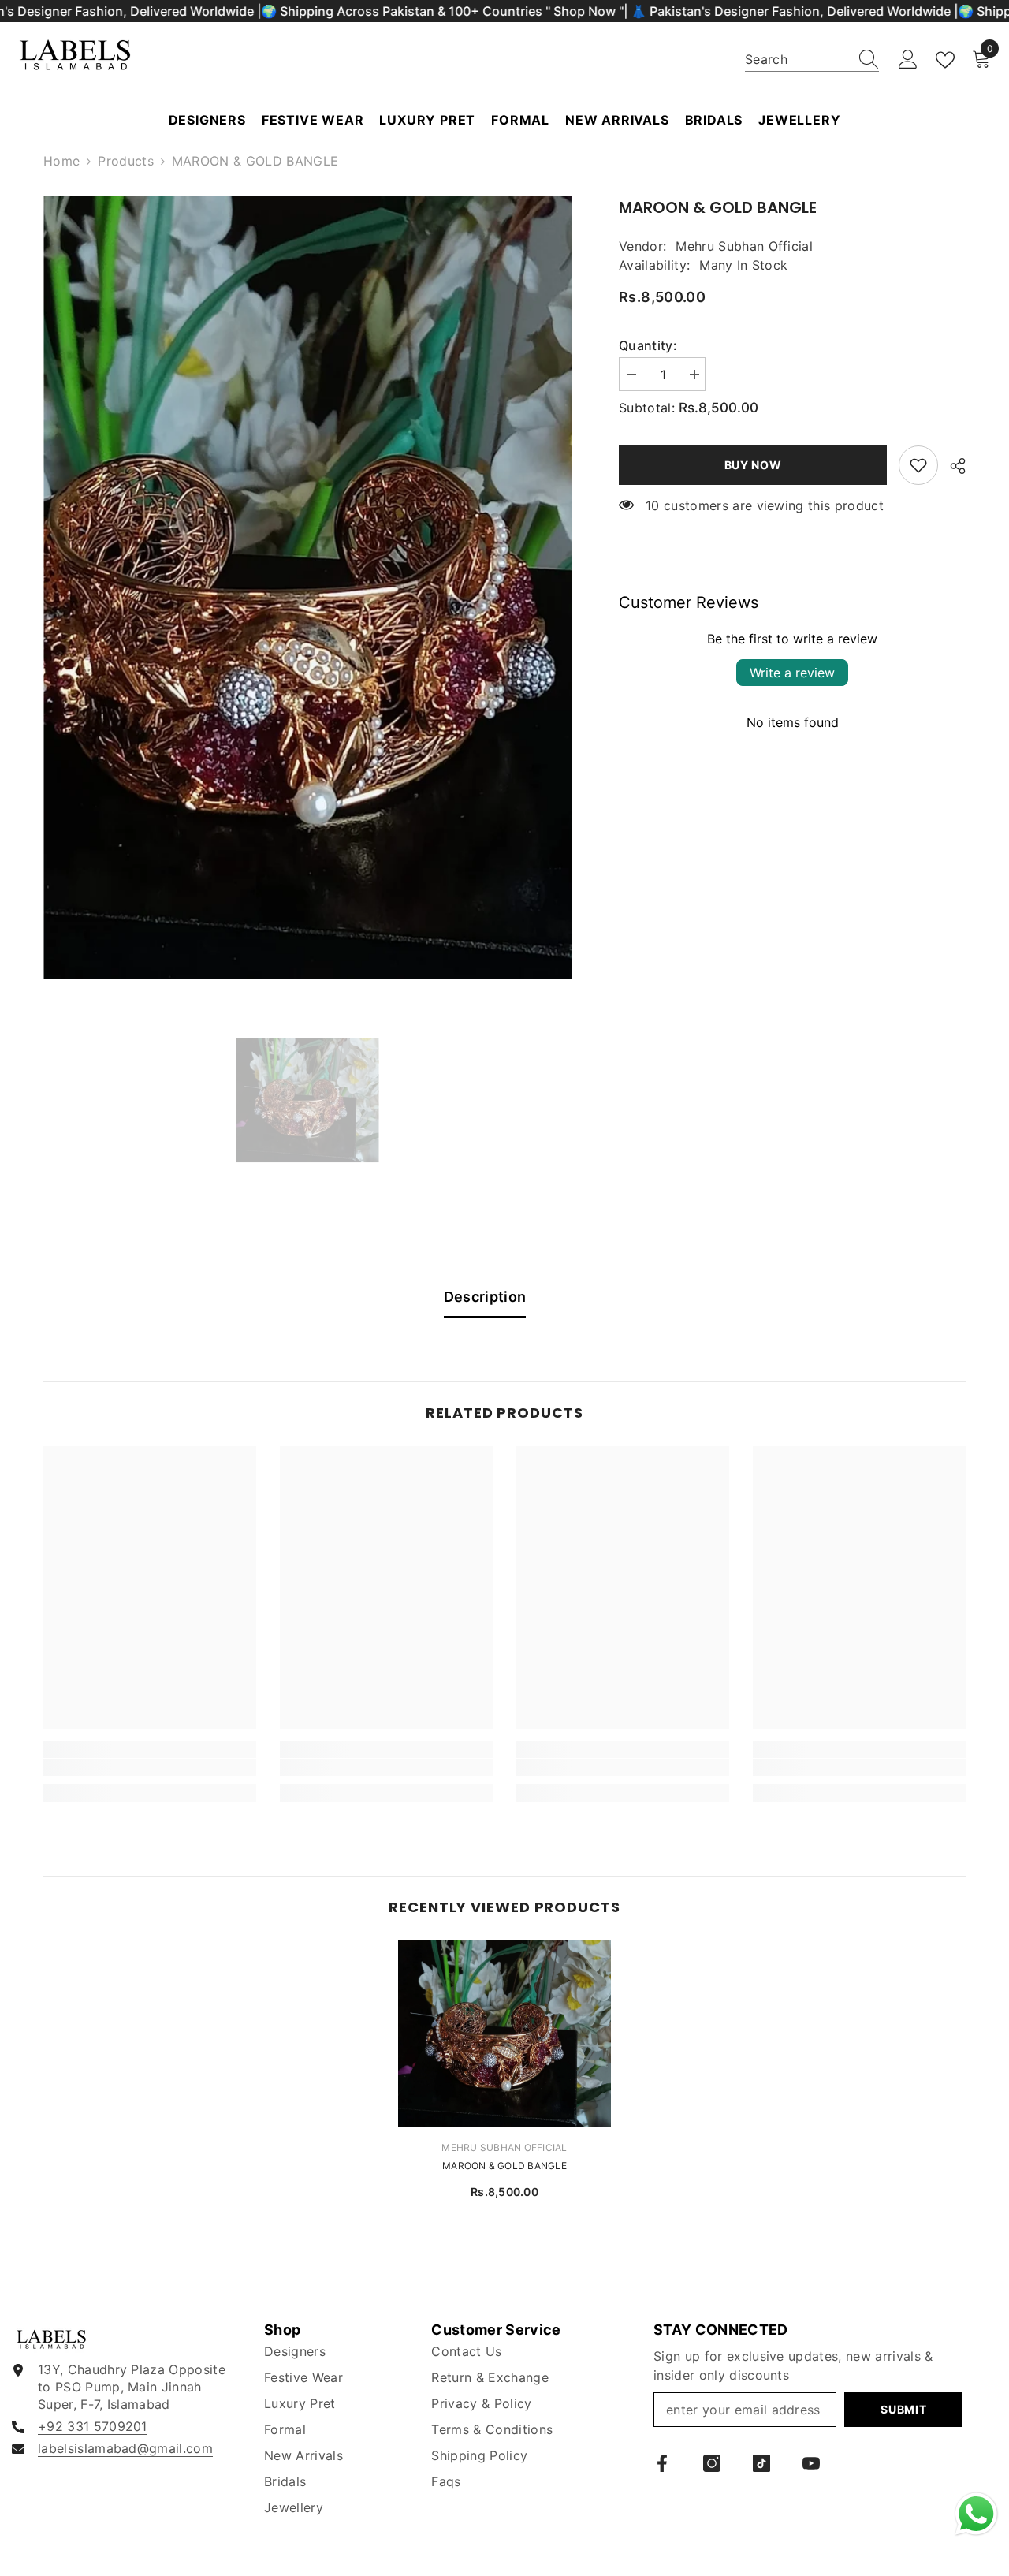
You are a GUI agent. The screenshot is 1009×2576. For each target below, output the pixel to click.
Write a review (792, 673)
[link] (918, 465)
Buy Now (753, 465)
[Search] (812, 60)
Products (126, 161)
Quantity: (648, 345)
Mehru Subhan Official (744, 246)
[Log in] (908, 60)
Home (61, 161)
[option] (308, 587)
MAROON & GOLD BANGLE (504, 2166)
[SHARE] (952, 466)
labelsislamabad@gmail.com (125, 2448)
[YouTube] (811, 2463)
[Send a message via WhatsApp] (976, 2514)
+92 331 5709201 (93, 2426)
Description (485, 1297)
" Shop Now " (585, 11)
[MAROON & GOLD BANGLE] (504, 2034)
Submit (903, 2409)
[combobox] (797, 59)
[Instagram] (712, 2463)
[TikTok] (761, 2463)
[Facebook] (662, 2463)
